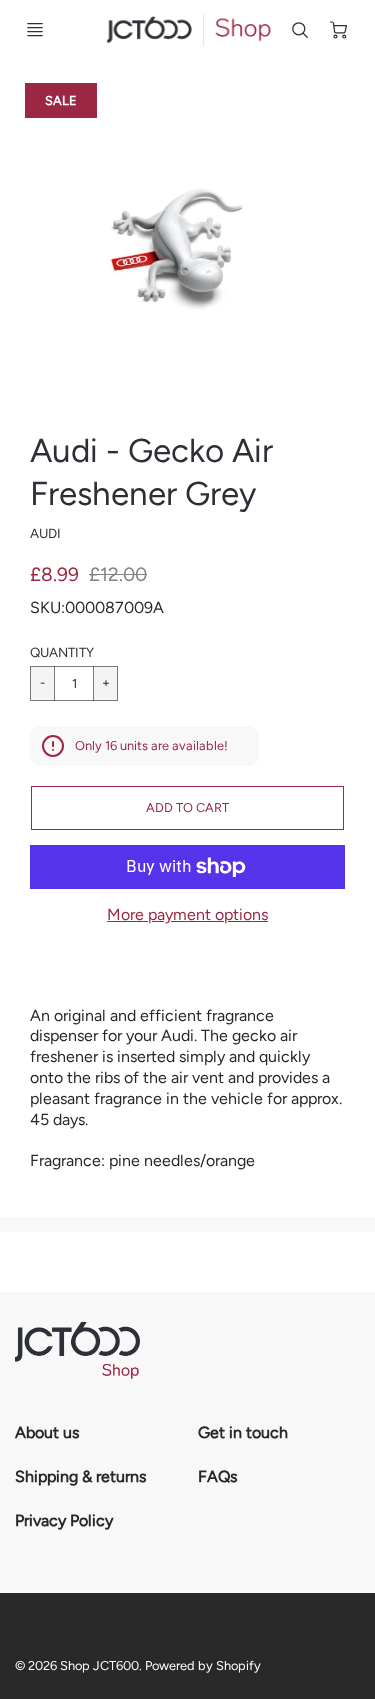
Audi (45, 533)
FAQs (217, 1476)
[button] (187, 808)
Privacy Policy (64, 1520)
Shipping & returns (80, 1476)
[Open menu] (35, 30)
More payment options (187, 914)
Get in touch (243, 1432)
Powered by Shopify (203, 1665)
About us (47, 1432)
